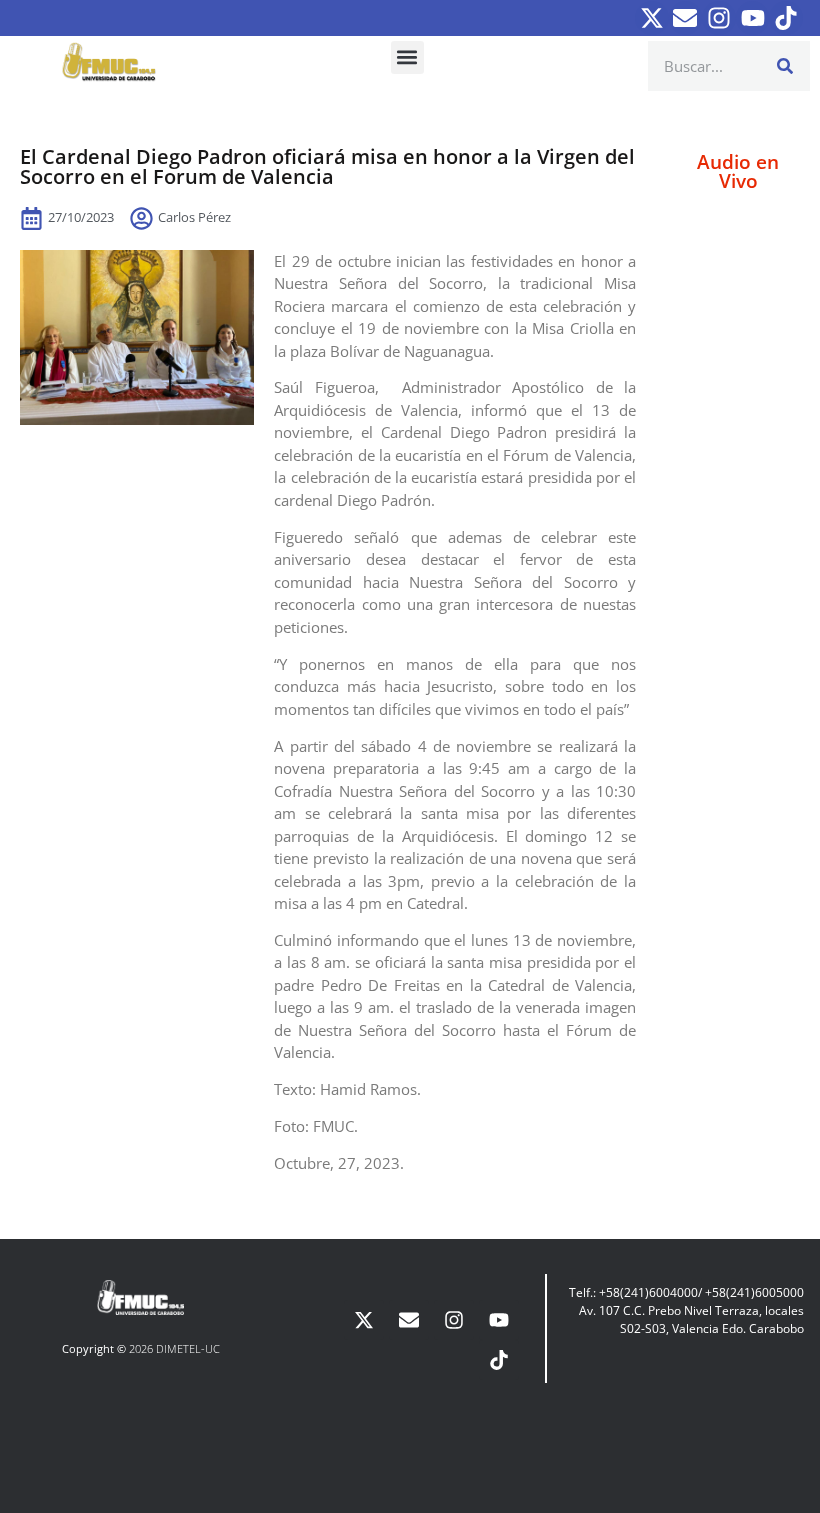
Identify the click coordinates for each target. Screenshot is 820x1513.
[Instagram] (719, 18)
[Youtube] (753, 18)
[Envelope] (686, 18)
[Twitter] (652, 18)
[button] (407, 57)
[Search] (785, 66)
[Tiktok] (786, 18)
